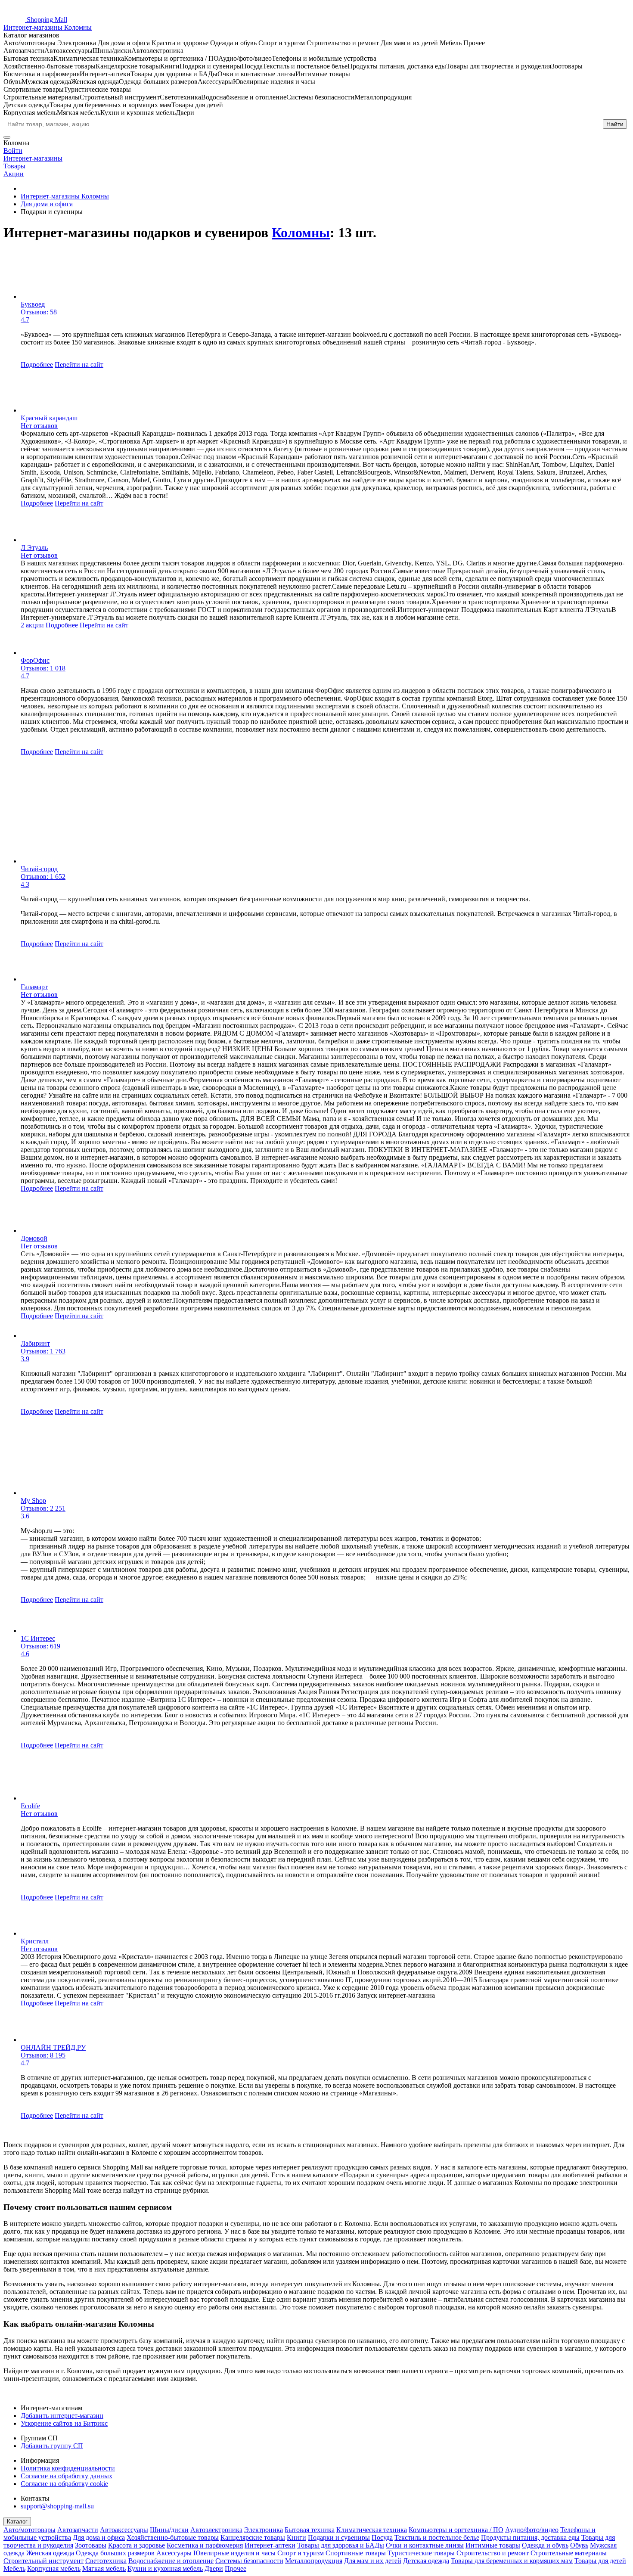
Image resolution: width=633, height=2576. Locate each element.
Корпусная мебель (54, 2568)
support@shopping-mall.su (57, 2506)
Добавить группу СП (52, 2446)
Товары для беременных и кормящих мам (512, 2561)
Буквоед (33, 304)
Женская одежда (50, 2553)
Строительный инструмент (43, 2561)
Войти (13, 151)
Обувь (579, 2545)
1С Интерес (38, 1638)
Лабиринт (35, 1343)
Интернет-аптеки (270, 2545)
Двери (214, 2568)
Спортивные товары (356, 2553)
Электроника (264, 2530)
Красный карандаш (49, 418)
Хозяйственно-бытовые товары (173, 2537)
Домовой (34, 1238)
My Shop (33, 1501)
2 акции (32, 625)
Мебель (14, 2568)
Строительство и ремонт (493, 2553)
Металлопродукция (314, 2561)
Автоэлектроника (216, 2530)
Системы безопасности (249, 2561)
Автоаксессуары (124, 2530)
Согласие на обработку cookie (64, 2484)
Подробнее (37, 365)
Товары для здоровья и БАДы (341, 2545)
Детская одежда (426, 2561)
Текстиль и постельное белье (437, 2537)
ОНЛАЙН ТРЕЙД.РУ (53, 2047)
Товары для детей (600, 2561)
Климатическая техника (372, 2530)
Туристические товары (421, 2553)
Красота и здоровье (137, 2545)
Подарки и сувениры (339, 2537)
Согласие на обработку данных (67, 2476)
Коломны (301, 233)
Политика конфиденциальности (68, 2468)
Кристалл (35, 1941)
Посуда (382, 2537)
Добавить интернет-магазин (62, 2416)
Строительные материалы (569, 2553)
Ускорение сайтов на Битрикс (64, 2423)
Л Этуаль (34, 548)
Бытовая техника (310, 2530)
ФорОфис (35, 660)
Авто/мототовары (29, 2530)
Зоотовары (91, 2545)
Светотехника (106, 2561)
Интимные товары (493, 2545)
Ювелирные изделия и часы (234, 2553)
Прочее (236, 2568)
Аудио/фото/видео (532, 2530)
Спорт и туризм (301, 2553)
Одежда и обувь (545, 2545)
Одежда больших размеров (115, 2553)
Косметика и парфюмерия (205, 2545)
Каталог (17, 2522)
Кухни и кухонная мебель (165, 2568)
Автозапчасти (78, 2530)
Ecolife (30, 1806)
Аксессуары (174, 2553)
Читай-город (39, 869)
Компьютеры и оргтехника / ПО (456, 2530)
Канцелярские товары (253, 2537)
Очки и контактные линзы (425, 2545)
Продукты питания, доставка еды (530, 2537)
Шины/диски (169, 2530)
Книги (296, 2537)
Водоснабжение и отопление (171, 2561)
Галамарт (34, 987)
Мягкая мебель (104, 2568)
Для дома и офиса (99, 2537)
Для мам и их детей (373, 2561)
